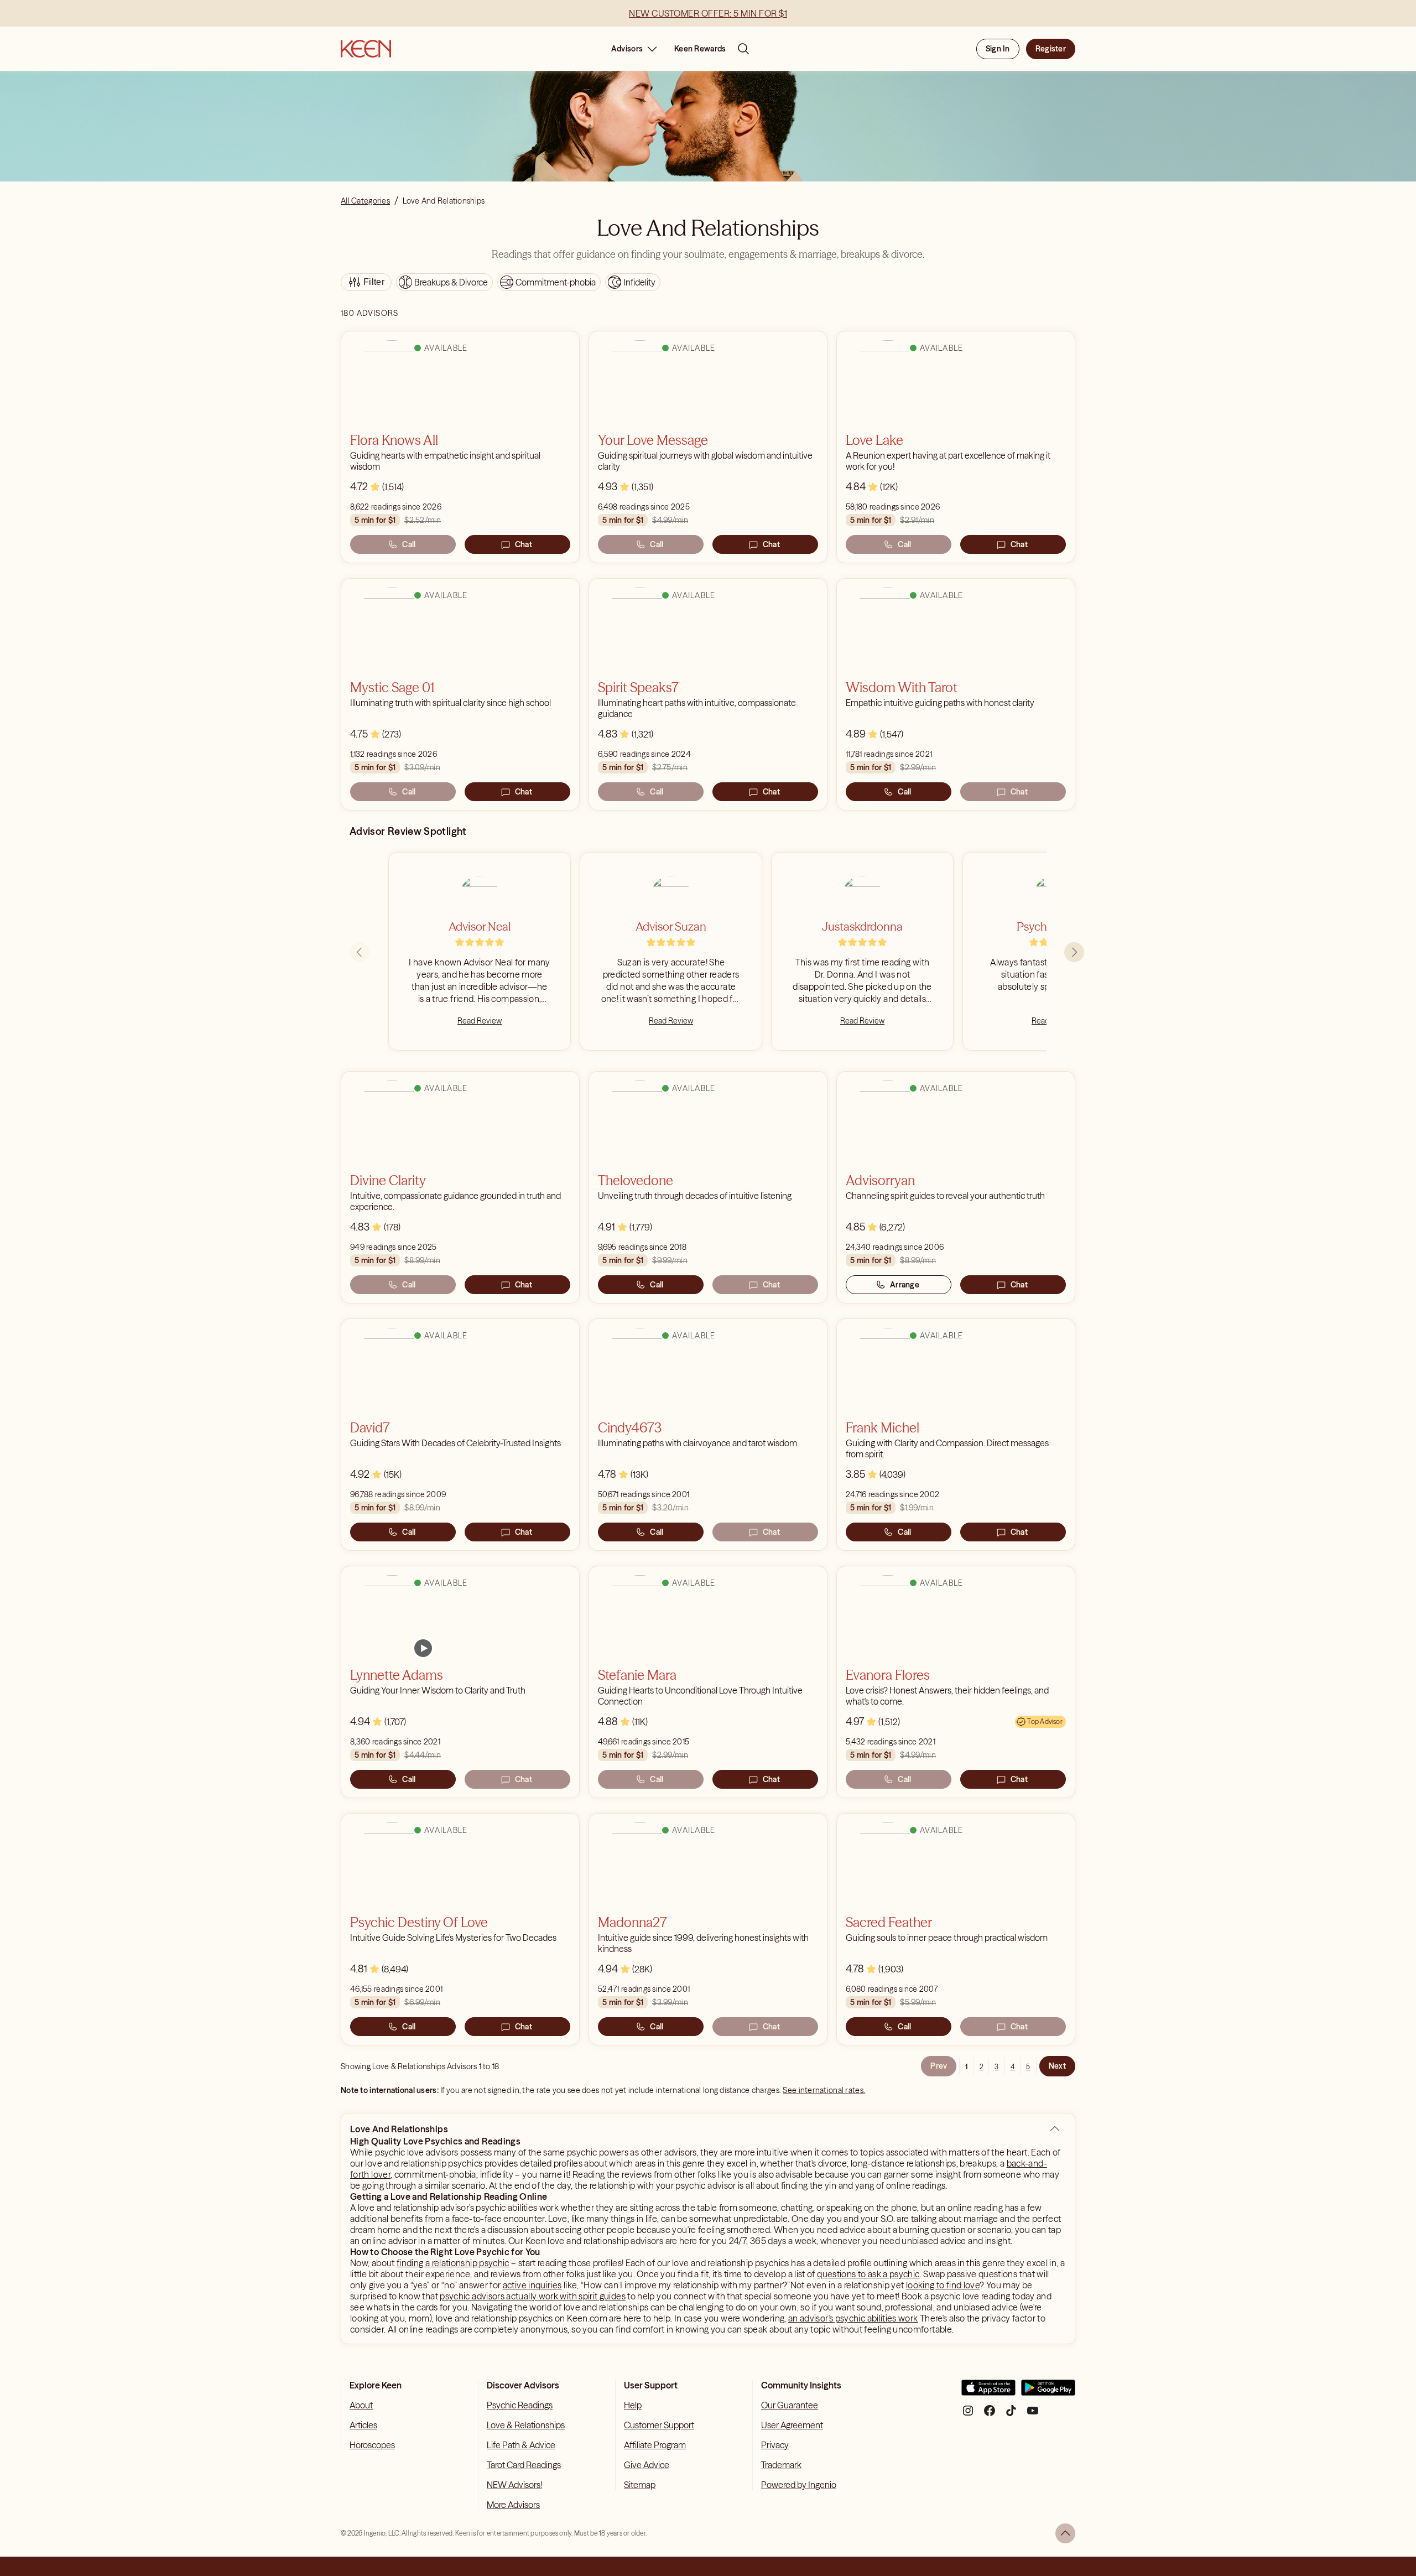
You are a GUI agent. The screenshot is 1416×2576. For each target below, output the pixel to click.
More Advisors (513, 2505)
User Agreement (792, 2425)
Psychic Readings (520, 2405)
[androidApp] (1048, 2392)
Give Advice (647, 2465)
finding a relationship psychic (453, 2263)
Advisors (627, 49)
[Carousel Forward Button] (1074, 952)
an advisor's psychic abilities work (853, 2318)
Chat (524, 544)
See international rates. (824, 2090)
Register (1051, 49)
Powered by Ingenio (799, 2485)
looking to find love (943, 2285)
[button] (1055, 2129)
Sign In (998, 49)
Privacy (775, 2445)
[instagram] (968, 2415)
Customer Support (659, 2425)
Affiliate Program (655, 2445)
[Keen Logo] (366, 49)
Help (633, 2405)
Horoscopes (372, 2445)
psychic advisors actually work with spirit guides (533, 2296)
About (361, 2405)
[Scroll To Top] (1065, 2533)
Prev (939, 2066)
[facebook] (990, 2415)
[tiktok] (1011, 2415)
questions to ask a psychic (868, 2274)
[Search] (743, 49)
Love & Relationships (526, 2425)
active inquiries (532, 2285)
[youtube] (1033, 2415)
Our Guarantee (790, 2405)
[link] (423, 1648)
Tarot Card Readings (524, 2465)
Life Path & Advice (521, 2445)
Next (1057, 2066)
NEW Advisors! (514, 2485)
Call (409, 544)
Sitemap (640, 2485)
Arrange (905, 1285)
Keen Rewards (700, 49)
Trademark (781, 2465)
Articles (363, 2425)
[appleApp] (988, 2392)
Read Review (480, 1021)
